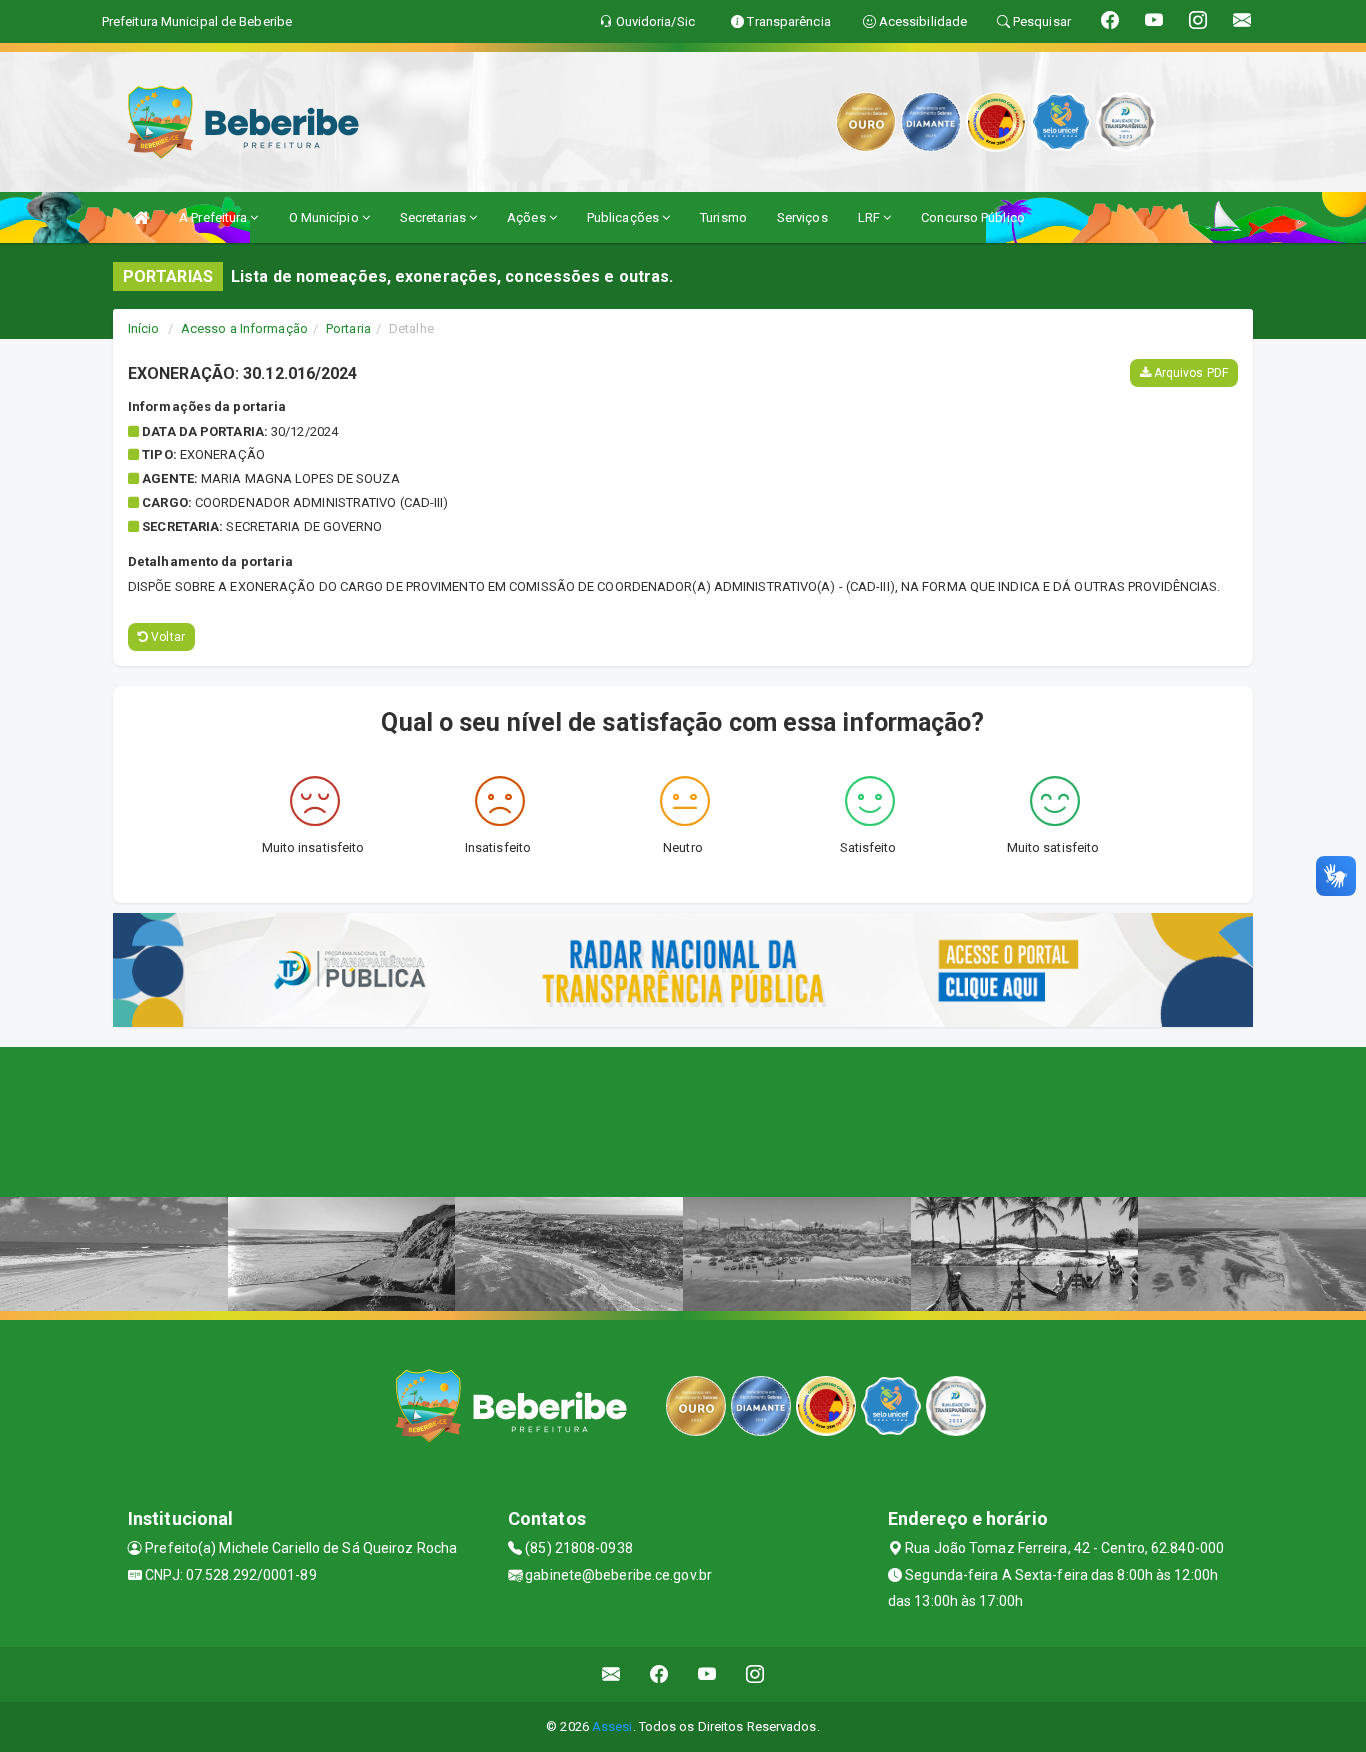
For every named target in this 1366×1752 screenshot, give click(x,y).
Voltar (166, 637)
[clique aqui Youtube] (707, 1674)
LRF (870, 217)
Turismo (723, 217)
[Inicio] (141, 217)
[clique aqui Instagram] (755, 1674)
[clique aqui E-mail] (611, 1674)
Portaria (348, 328)
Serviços (802, 217)
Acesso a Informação (244, 328)
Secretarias (434, 217)
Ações (528, 217)
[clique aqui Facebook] (659, 1674)
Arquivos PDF (1189, 373)
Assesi (612, 1726)
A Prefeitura (214, 217)
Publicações (624, 217)
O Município (325, 217)
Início (144, 328)
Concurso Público (973, 217)
